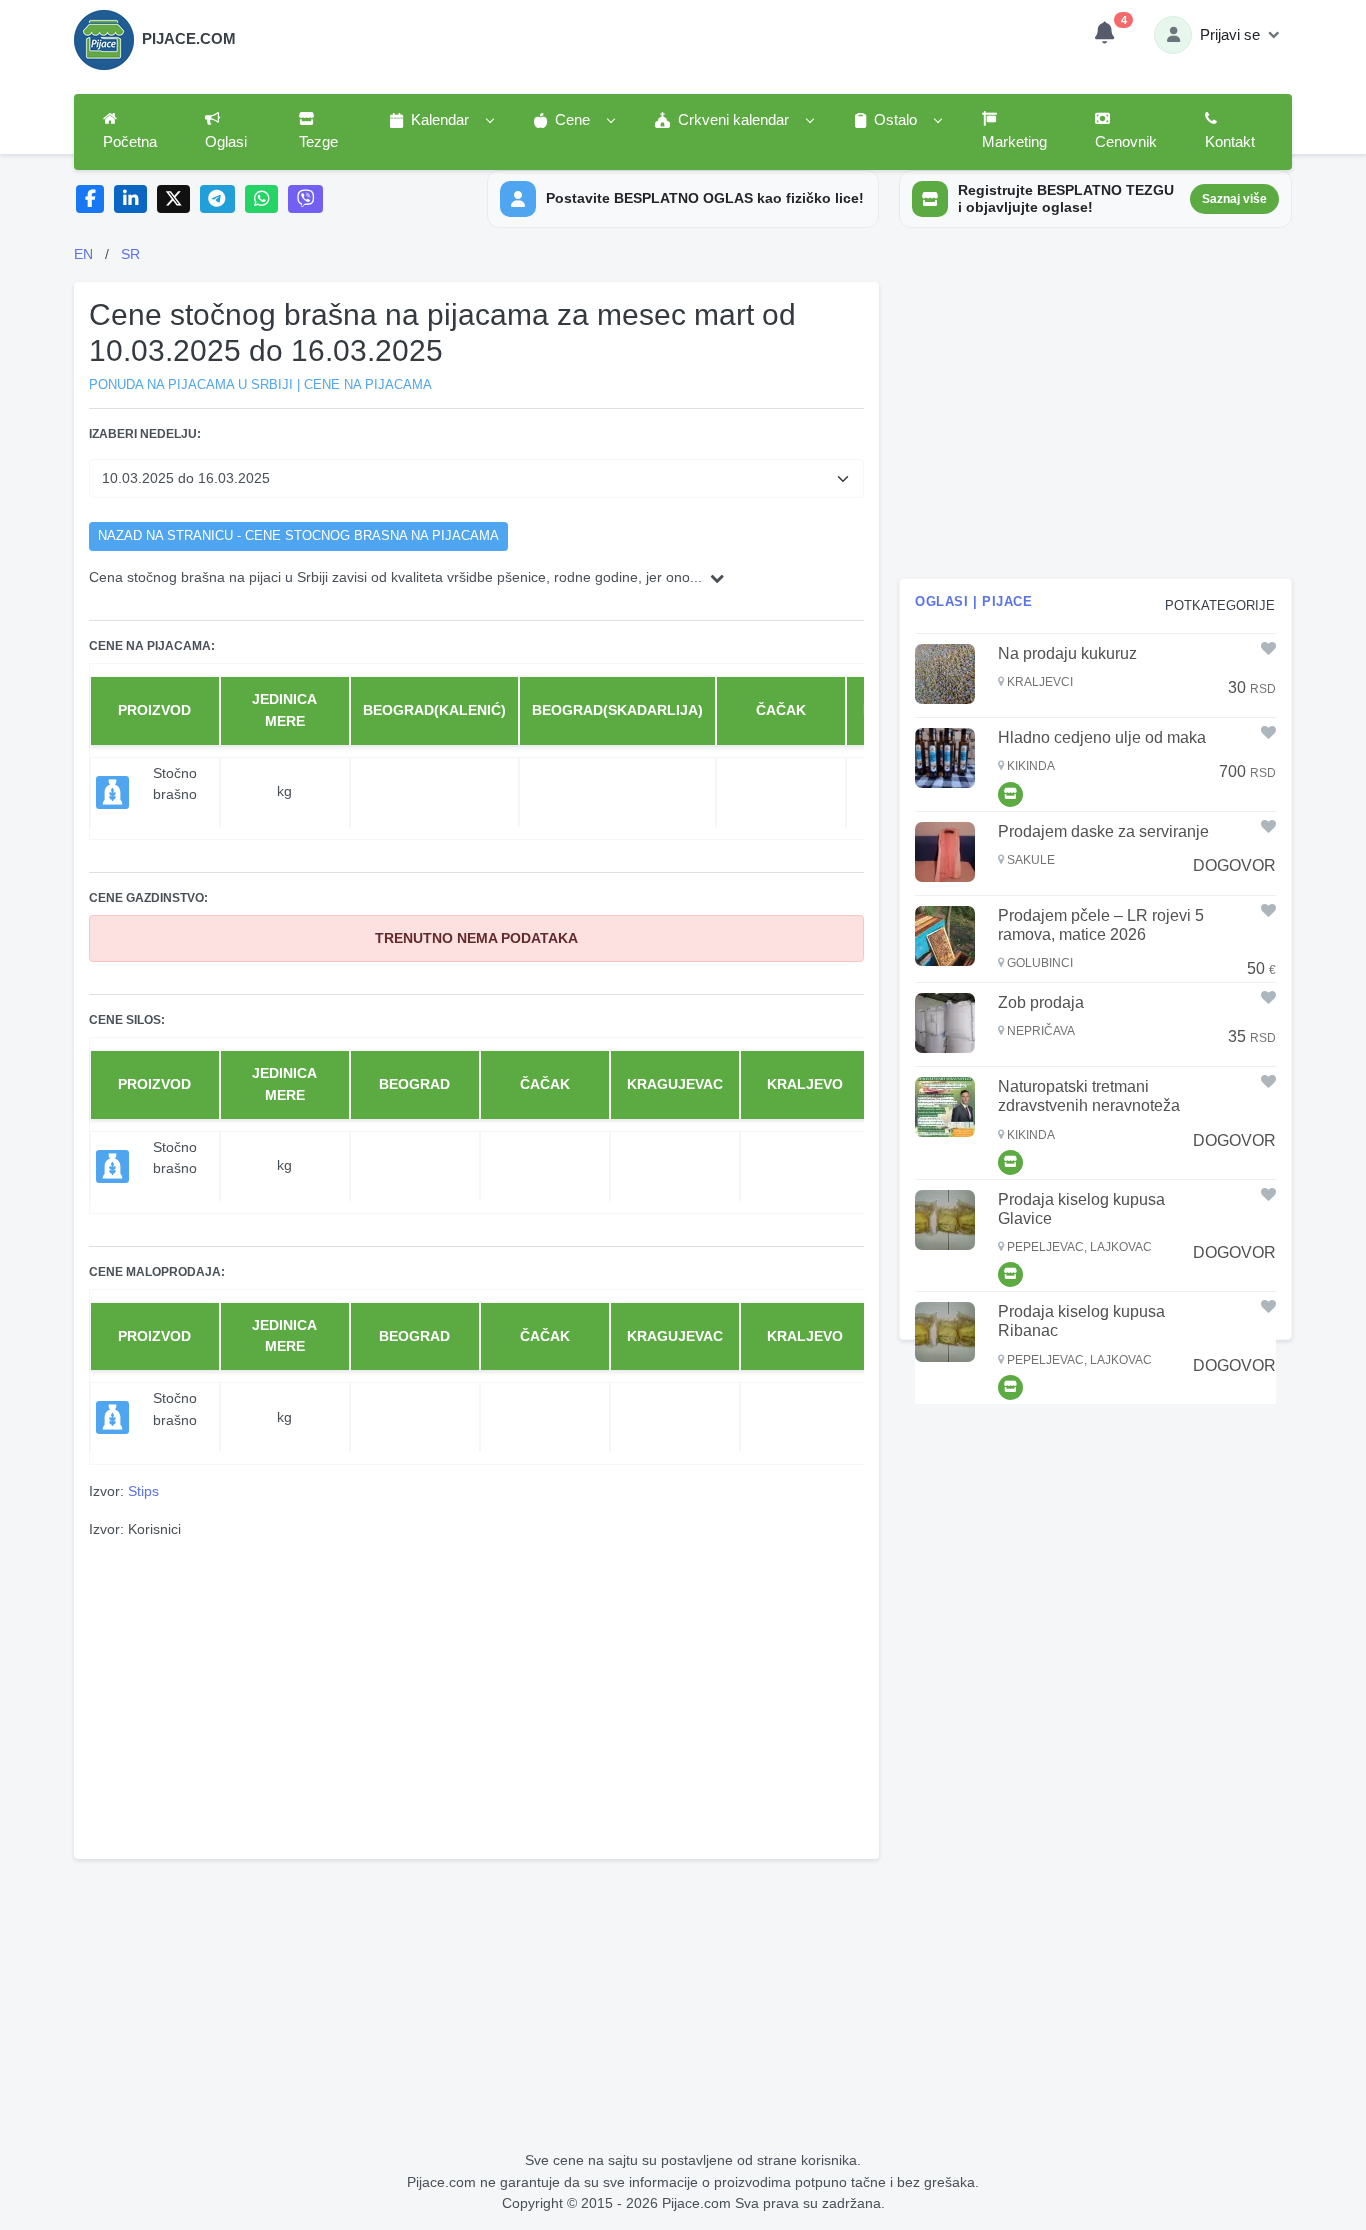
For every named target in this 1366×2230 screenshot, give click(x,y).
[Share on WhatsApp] (261, 199)
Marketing (1014, 142)
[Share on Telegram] (218, 199)
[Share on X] (173, 199)
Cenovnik (1126, 142)
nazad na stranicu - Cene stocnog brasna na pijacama (298, 536)
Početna (130, 142)
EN (83, 254)
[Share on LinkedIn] (130, 199)
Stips (143, 1491)
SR (130, 254)
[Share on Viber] (306, 199)
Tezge (318, 142)
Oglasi (226, 142)
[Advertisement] (477, 1696)
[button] (441, 121)
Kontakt (1230, 142)
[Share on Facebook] (90, 199)
